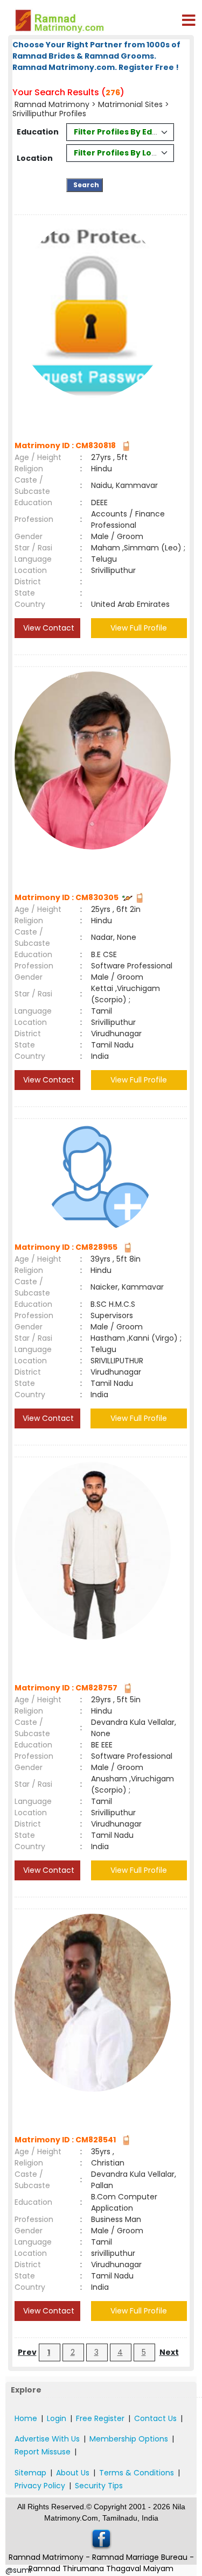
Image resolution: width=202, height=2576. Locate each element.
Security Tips (99, 2486)
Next (169, 2352)
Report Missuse (43, 2452)
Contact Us (155, 2418)
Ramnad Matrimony (52, 104)
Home (26, 2418)
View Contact (48, 628)
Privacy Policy (40, 2486)
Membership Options (129, 2439)
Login (57, 2418)
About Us (73, 2473)
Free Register (100, 2418)
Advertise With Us (47, 2439)
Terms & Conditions (137, 2473)
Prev (27, 2352)
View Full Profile (139, 628)
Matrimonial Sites (130, 104)
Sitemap (30, 2473)
